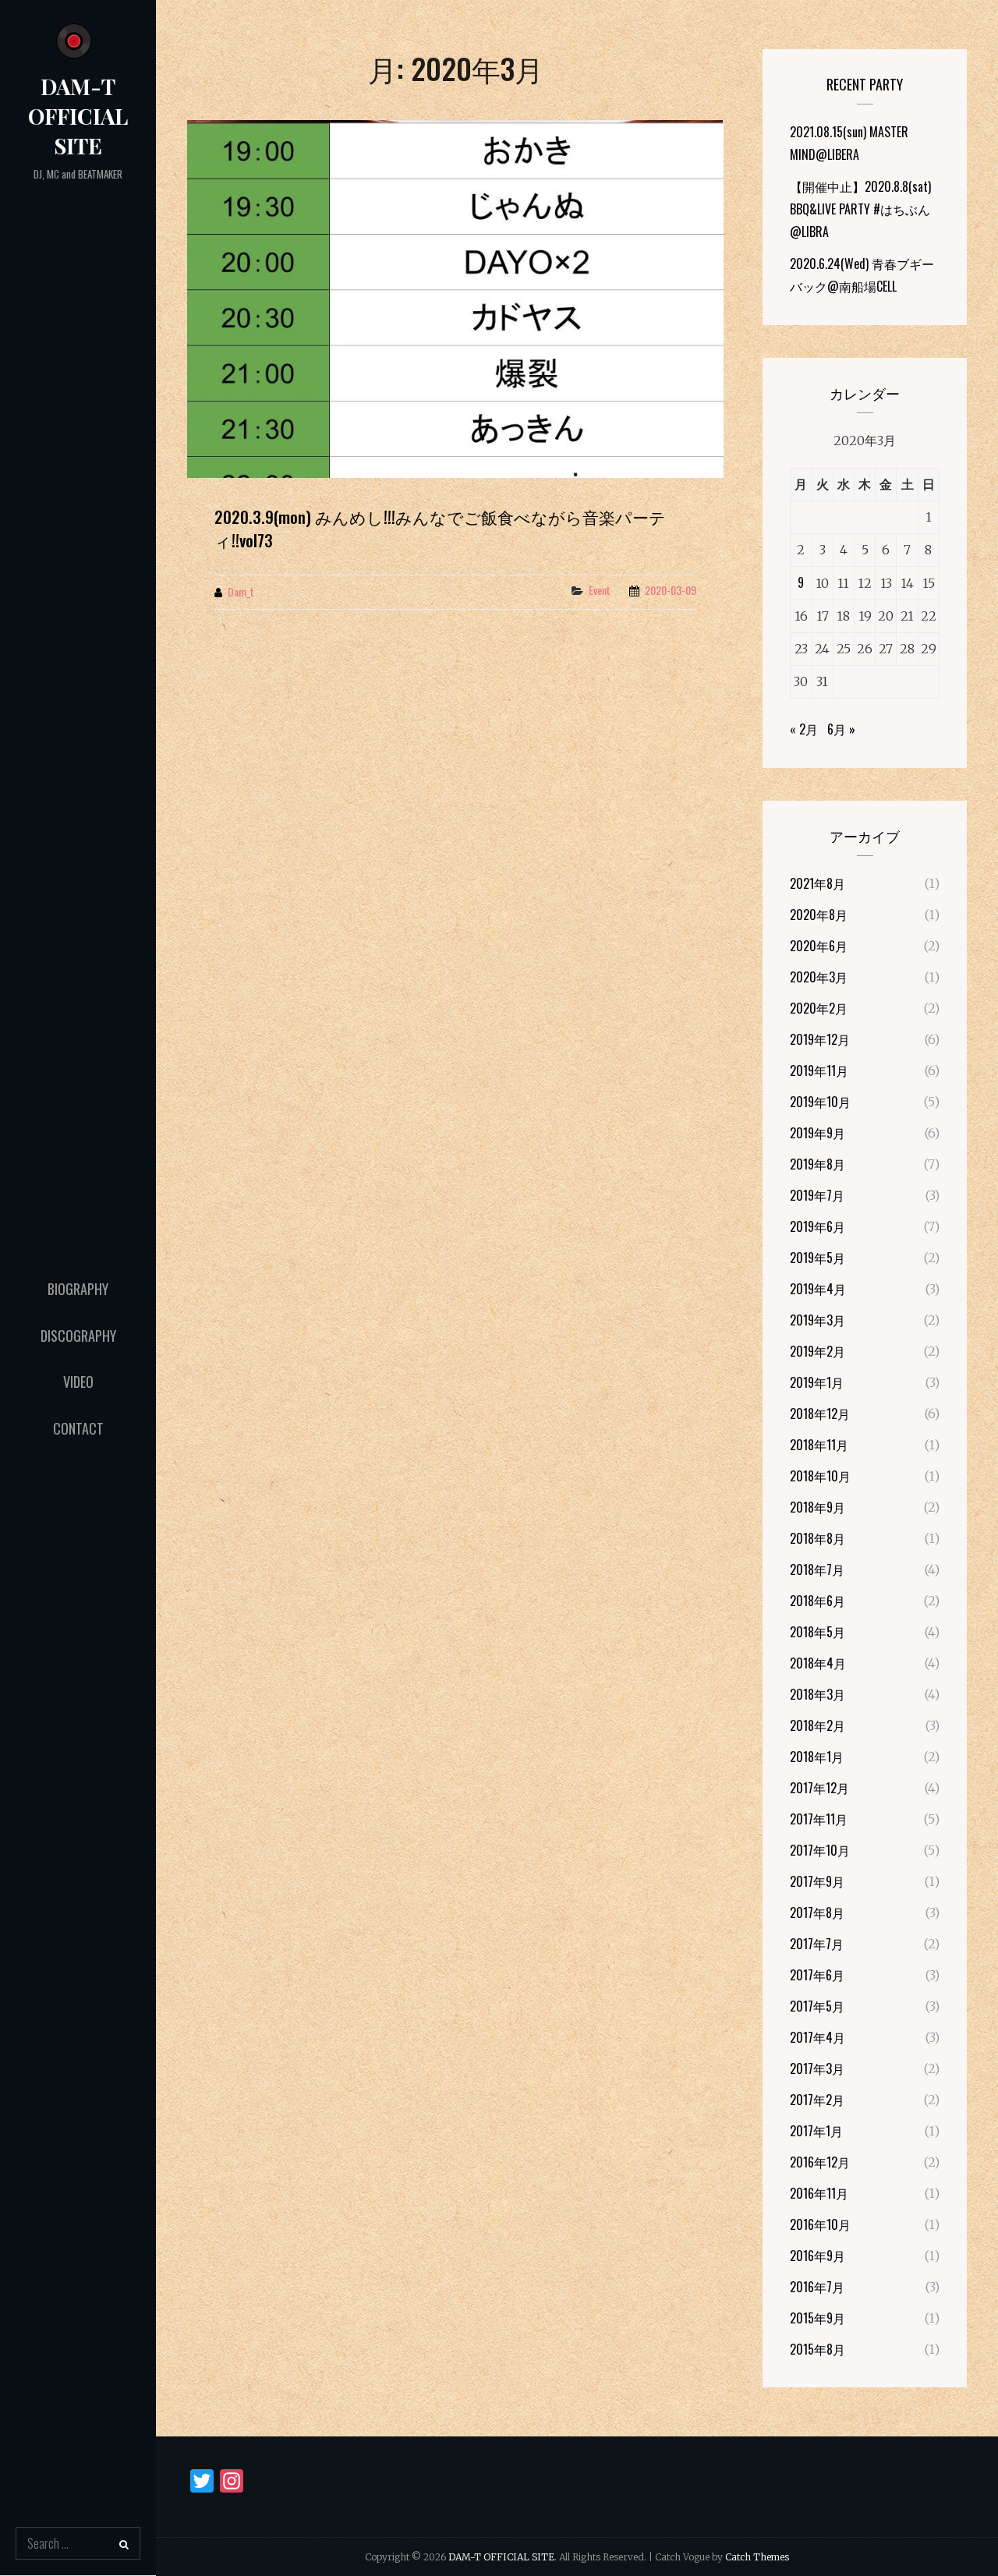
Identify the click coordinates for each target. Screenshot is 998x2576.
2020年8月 (819, 915)
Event (600, 590)
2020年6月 (819, 946)
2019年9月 (818, 1133)
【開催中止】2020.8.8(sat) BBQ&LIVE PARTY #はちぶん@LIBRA (860, 209)
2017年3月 (817, 2068)
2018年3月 (818, 1694)
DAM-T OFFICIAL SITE (78, 116)
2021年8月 (818, 883)
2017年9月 (817, 1881)
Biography (78, 1289)
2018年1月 (817, 1757)
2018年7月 (817, 1569)
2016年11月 (819, 2193)
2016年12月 (820, 2162)
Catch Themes (757, 2557)
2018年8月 (818, 1538)
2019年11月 (819, 1070)
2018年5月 (818, 1632)
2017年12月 (819, 1788)
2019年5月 (818, 1258)
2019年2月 (818, 1351)
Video (78, 1382)
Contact (78, 1428)
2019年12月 (820, 1039)
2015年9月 (818, 2318)
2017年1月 (816, 2131)
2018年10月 (820, 1476)
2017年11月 (819, 1819)
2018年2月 (818, 1725)
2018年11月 (819, 1445)
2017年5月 (817, 2006)
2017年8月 (817, 1913)
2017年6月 (817, 1975)
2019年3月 (818, 1320)
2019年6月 (818, 1226)
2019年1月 (817, 1382)
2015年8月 (818, 2349)
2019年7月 (817, 1195)
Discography (78, 1336)
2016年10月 (820, 2224)
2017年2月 (817, 2100)
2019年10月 (820, 1102)
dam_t (241, 591)
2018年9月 (818, 1507)
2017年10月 (820, 1850)
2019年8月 (818, 1164)
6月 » (841, 729)
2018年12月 (820, 1414)
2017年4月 (818, 2037)
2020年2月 (819, 1008)
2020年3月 (819, 977)
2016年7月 (817, 2287)
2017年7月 (817, 1944)
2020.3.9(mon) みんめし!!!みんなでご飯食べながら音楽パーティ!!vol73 (440, 529)
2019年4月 (818, 1289)
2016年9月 (818, 2256)
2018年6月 (818, 1601)
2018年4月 (818, 1663)
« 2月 (804, 729)
